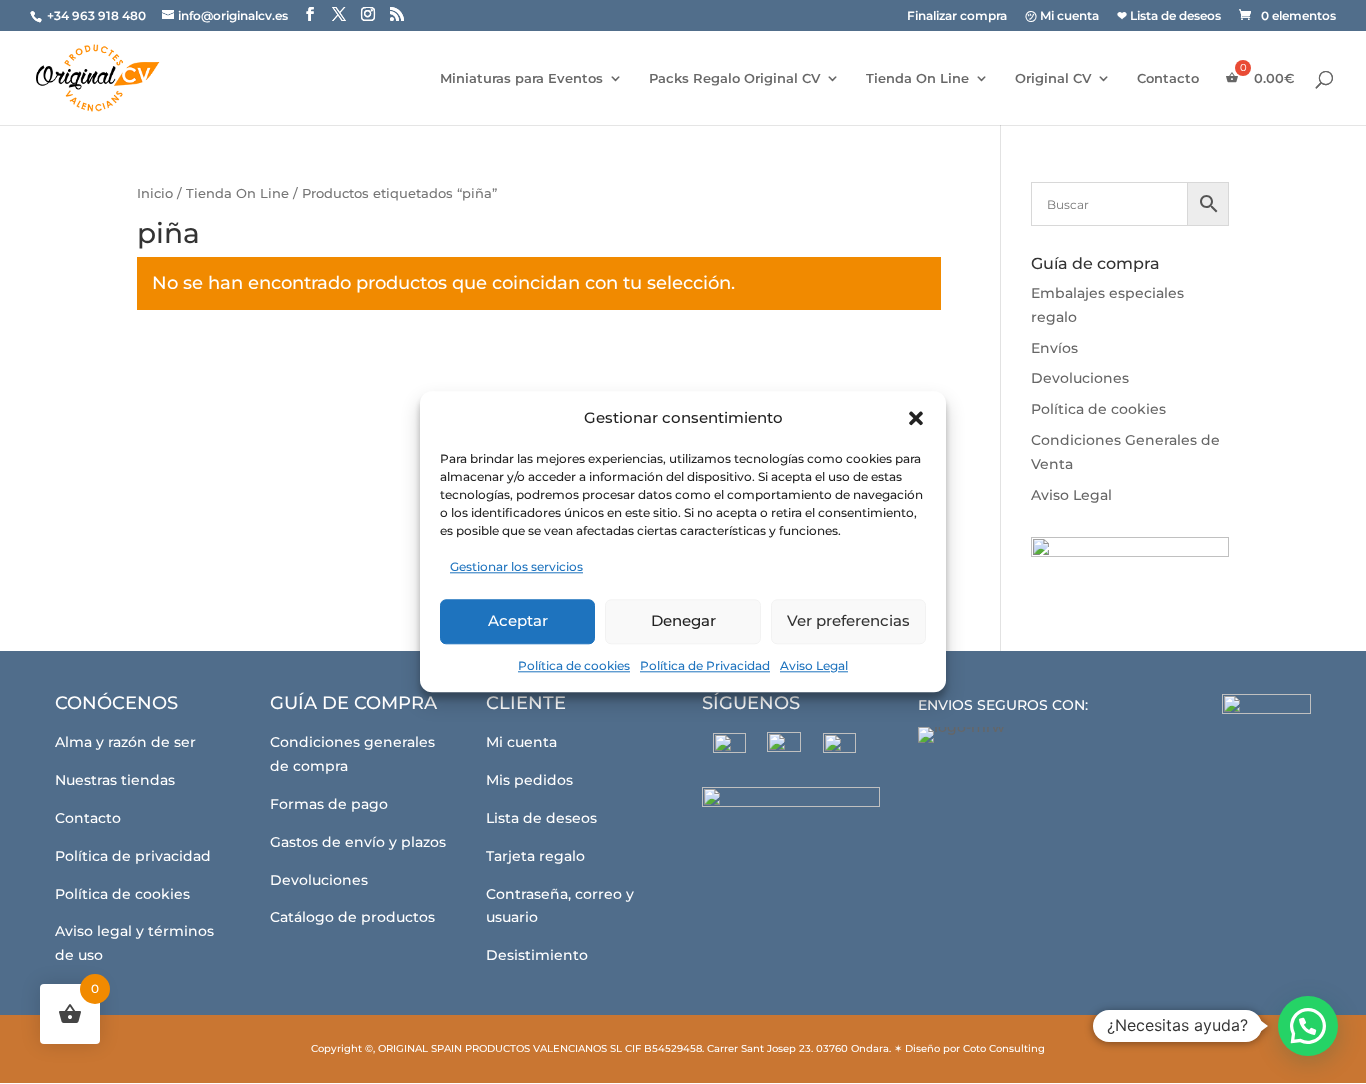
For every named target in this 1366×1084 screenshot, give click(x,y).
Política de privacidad (133, 856)
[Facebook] (729, 749)
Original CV (1053, 78)
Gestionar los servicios (516, 566)
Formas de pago (329, 804)
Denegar (683, 620)
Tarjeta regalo (535, 856)
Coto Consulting (1004, 1048)
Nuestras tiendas (115, 780)
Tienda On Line (917, 78)
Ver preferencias (848, 620)
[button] (916, 418)
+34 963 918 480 (98, 15)
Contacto (1168, 78)
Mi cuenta (521, 742)
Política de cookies (574, 665)
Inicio (155, 193)
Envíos (1054, 348)
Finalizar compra (957, 16)
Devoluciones (1080, 378)
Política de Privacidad (705, 665)
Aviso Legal (814, 665)
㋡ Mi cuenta (1062, 16)
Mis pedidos (529, 780)
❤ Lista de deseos (1169, 16)
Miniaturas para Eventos (521, 78)
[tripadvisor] (839, 749)
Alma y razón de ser (125, 742)
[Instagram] (784, 749)
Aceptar (518, 620)
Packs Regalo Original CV (734, 78)
